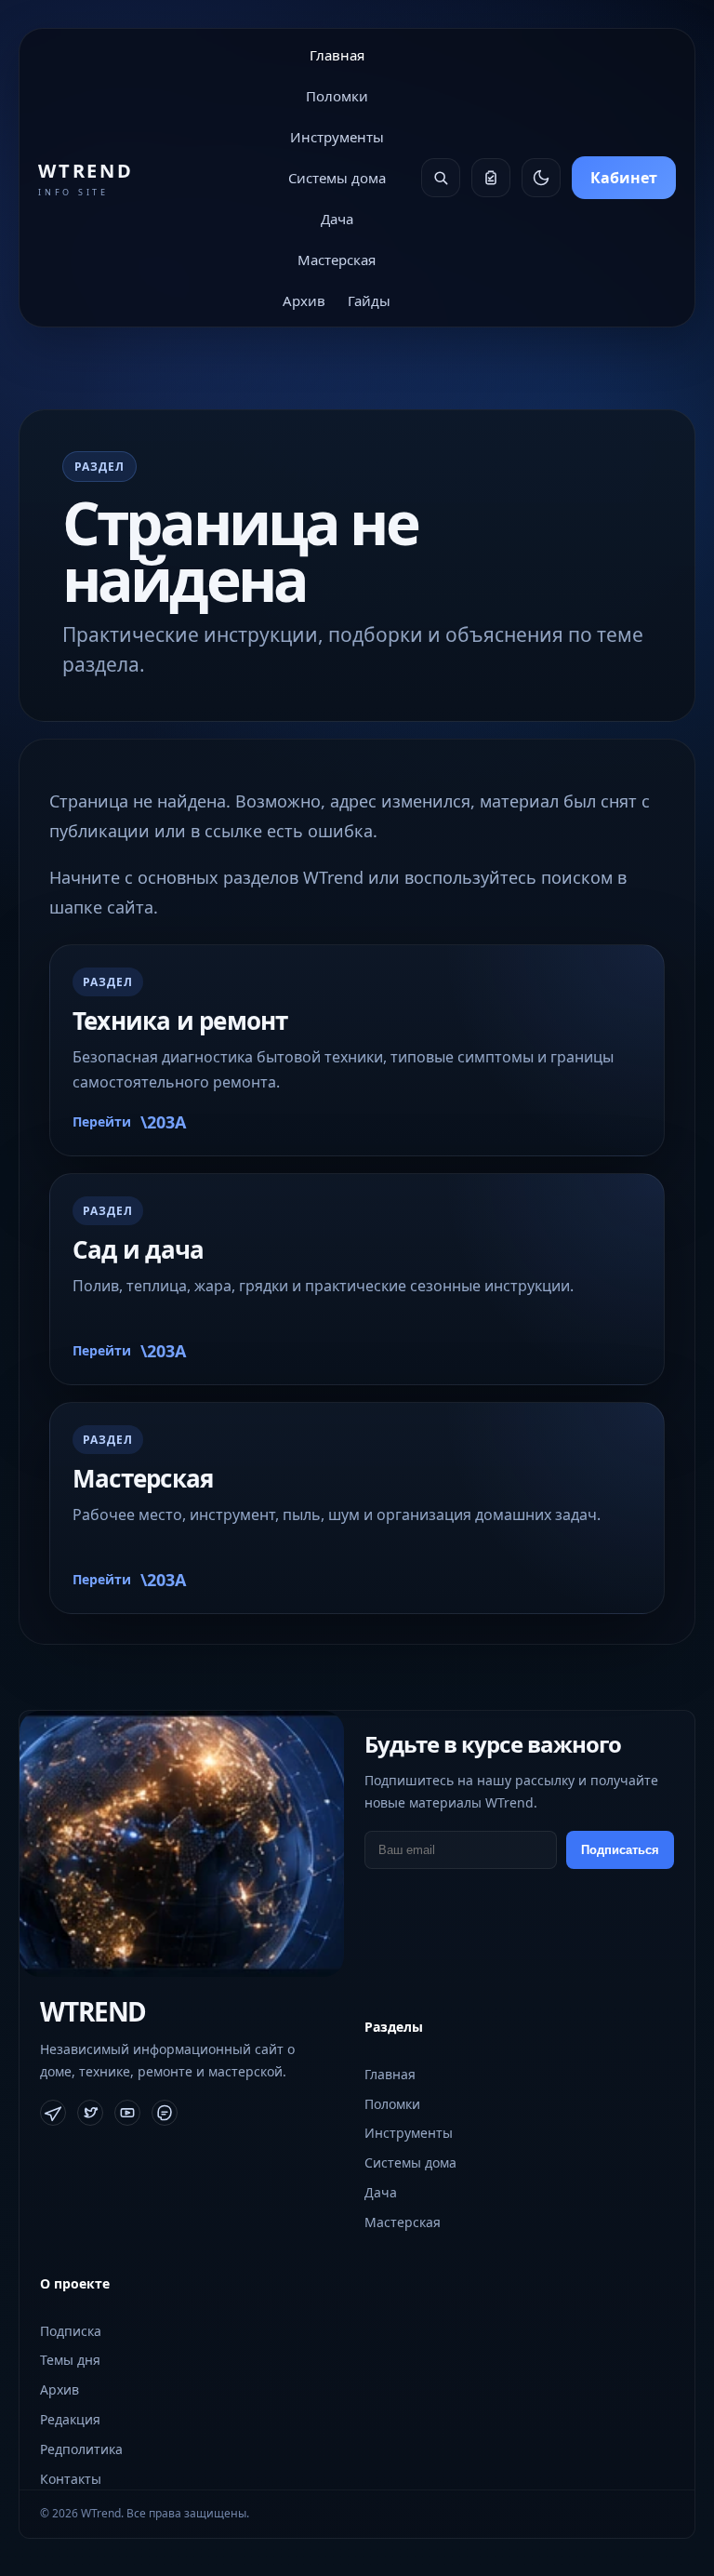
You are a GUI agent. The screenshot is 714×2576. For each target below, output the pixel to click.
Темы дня (70, 2360)
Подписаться (620, 1850)
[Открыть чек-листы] (491, 178)
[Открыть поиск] (441, 178)
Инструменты (337, 137)
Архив (304, 300)
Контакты (71, 2479)
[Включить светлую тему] (541, 178)
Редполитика (81, 2449)
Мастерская (337, 260)
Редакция (70, 2419)
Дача (337, 219)
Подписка (71, 2331)
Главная (337, 55)
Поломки (337, 96)
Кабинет (624, 178)
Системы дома (337, 178)
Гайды (369, 300)
